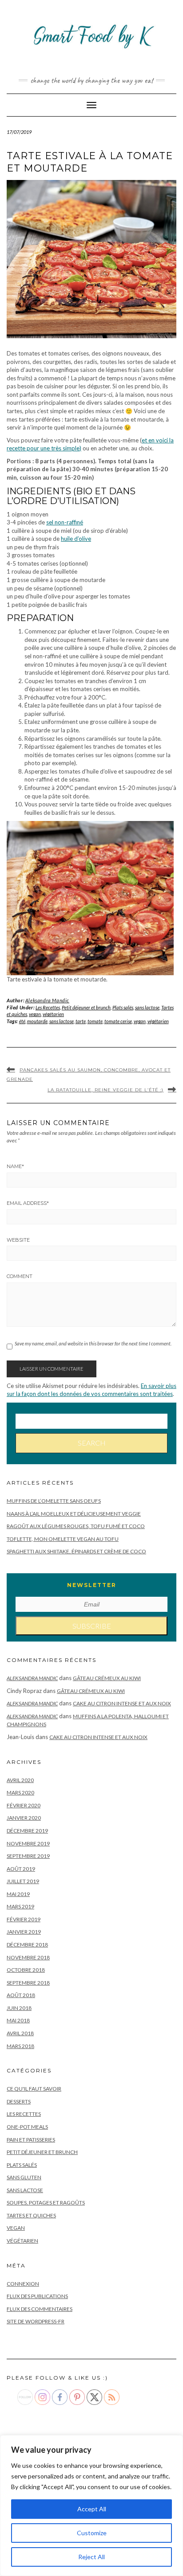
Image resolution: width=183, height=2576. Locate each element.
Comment (20, 1276)
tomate (95, 1021)
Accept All (92, 2509)
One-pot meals (27, 2127)
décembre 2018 (27, 1945)
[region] (91, 2506)
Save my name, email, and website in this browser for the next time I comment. (93, 1343)
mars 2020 (20, 1792)
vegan (35, 1014)
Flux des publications (37, 2296)
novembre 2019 (28, 1843)
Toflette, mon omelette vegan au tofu (63, 1539)
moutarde (37, 1021)
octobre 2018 (26, 1970)
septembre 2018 (28, 1983)
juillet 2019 (23, 1881)
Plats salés (123, 1007)
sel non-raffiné (65, 522)
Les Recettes (48, 1007)
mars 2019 (20, 1906)
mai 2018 (18, 2020)
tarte (81, 1021)
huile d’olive (76, 539)
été (22, 1021)
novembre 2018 (28, 1957)
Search (92, 1443)
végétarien (53, 1014)
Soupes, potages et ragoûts (46, 2203)
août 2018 (21, 1995)
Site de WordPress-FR (36, 2321)
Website (18, 1240)
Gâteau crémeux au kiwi (107, 1678)
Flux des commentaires (40, 2309)
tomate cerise (118, 1021)
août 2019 (21, 1869)
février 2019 (24, 1919)
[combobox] (91, 1421)
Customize (92, 2533)
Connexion (23, 2284)
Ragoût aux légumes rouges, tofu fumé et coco (76, 1526)
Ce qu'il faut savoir (34, 2089)
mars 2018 (20, 2046)
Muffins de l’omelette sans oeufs (54, 1501)
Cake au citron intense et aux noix (122, 1703)
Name (15, 1166)
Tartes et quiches (31, 2215)
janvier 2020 (24, 1818)
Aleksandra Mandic (47, 1000)
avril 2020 (20, 1780)
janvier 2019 (24, 1932)
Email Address (28, 1203)
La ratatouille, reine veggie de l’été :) (105, 1090)
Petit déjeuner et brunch (86, 1007)
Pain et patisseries (31, 2140)
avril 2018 (20, 2033)
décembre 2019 (27, 1831)
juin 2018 (19, 2008)
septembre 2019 (28, 1856)
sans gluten (24, 2177)
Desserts (19, 2101)
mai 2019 (18, 1894)
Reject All (91, 2557)
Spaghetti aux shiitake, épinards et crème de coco (76, 1551)
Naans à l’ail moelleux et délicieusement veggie (74, 1514)
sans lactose (147, 1007)
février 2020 (24, 1805)
